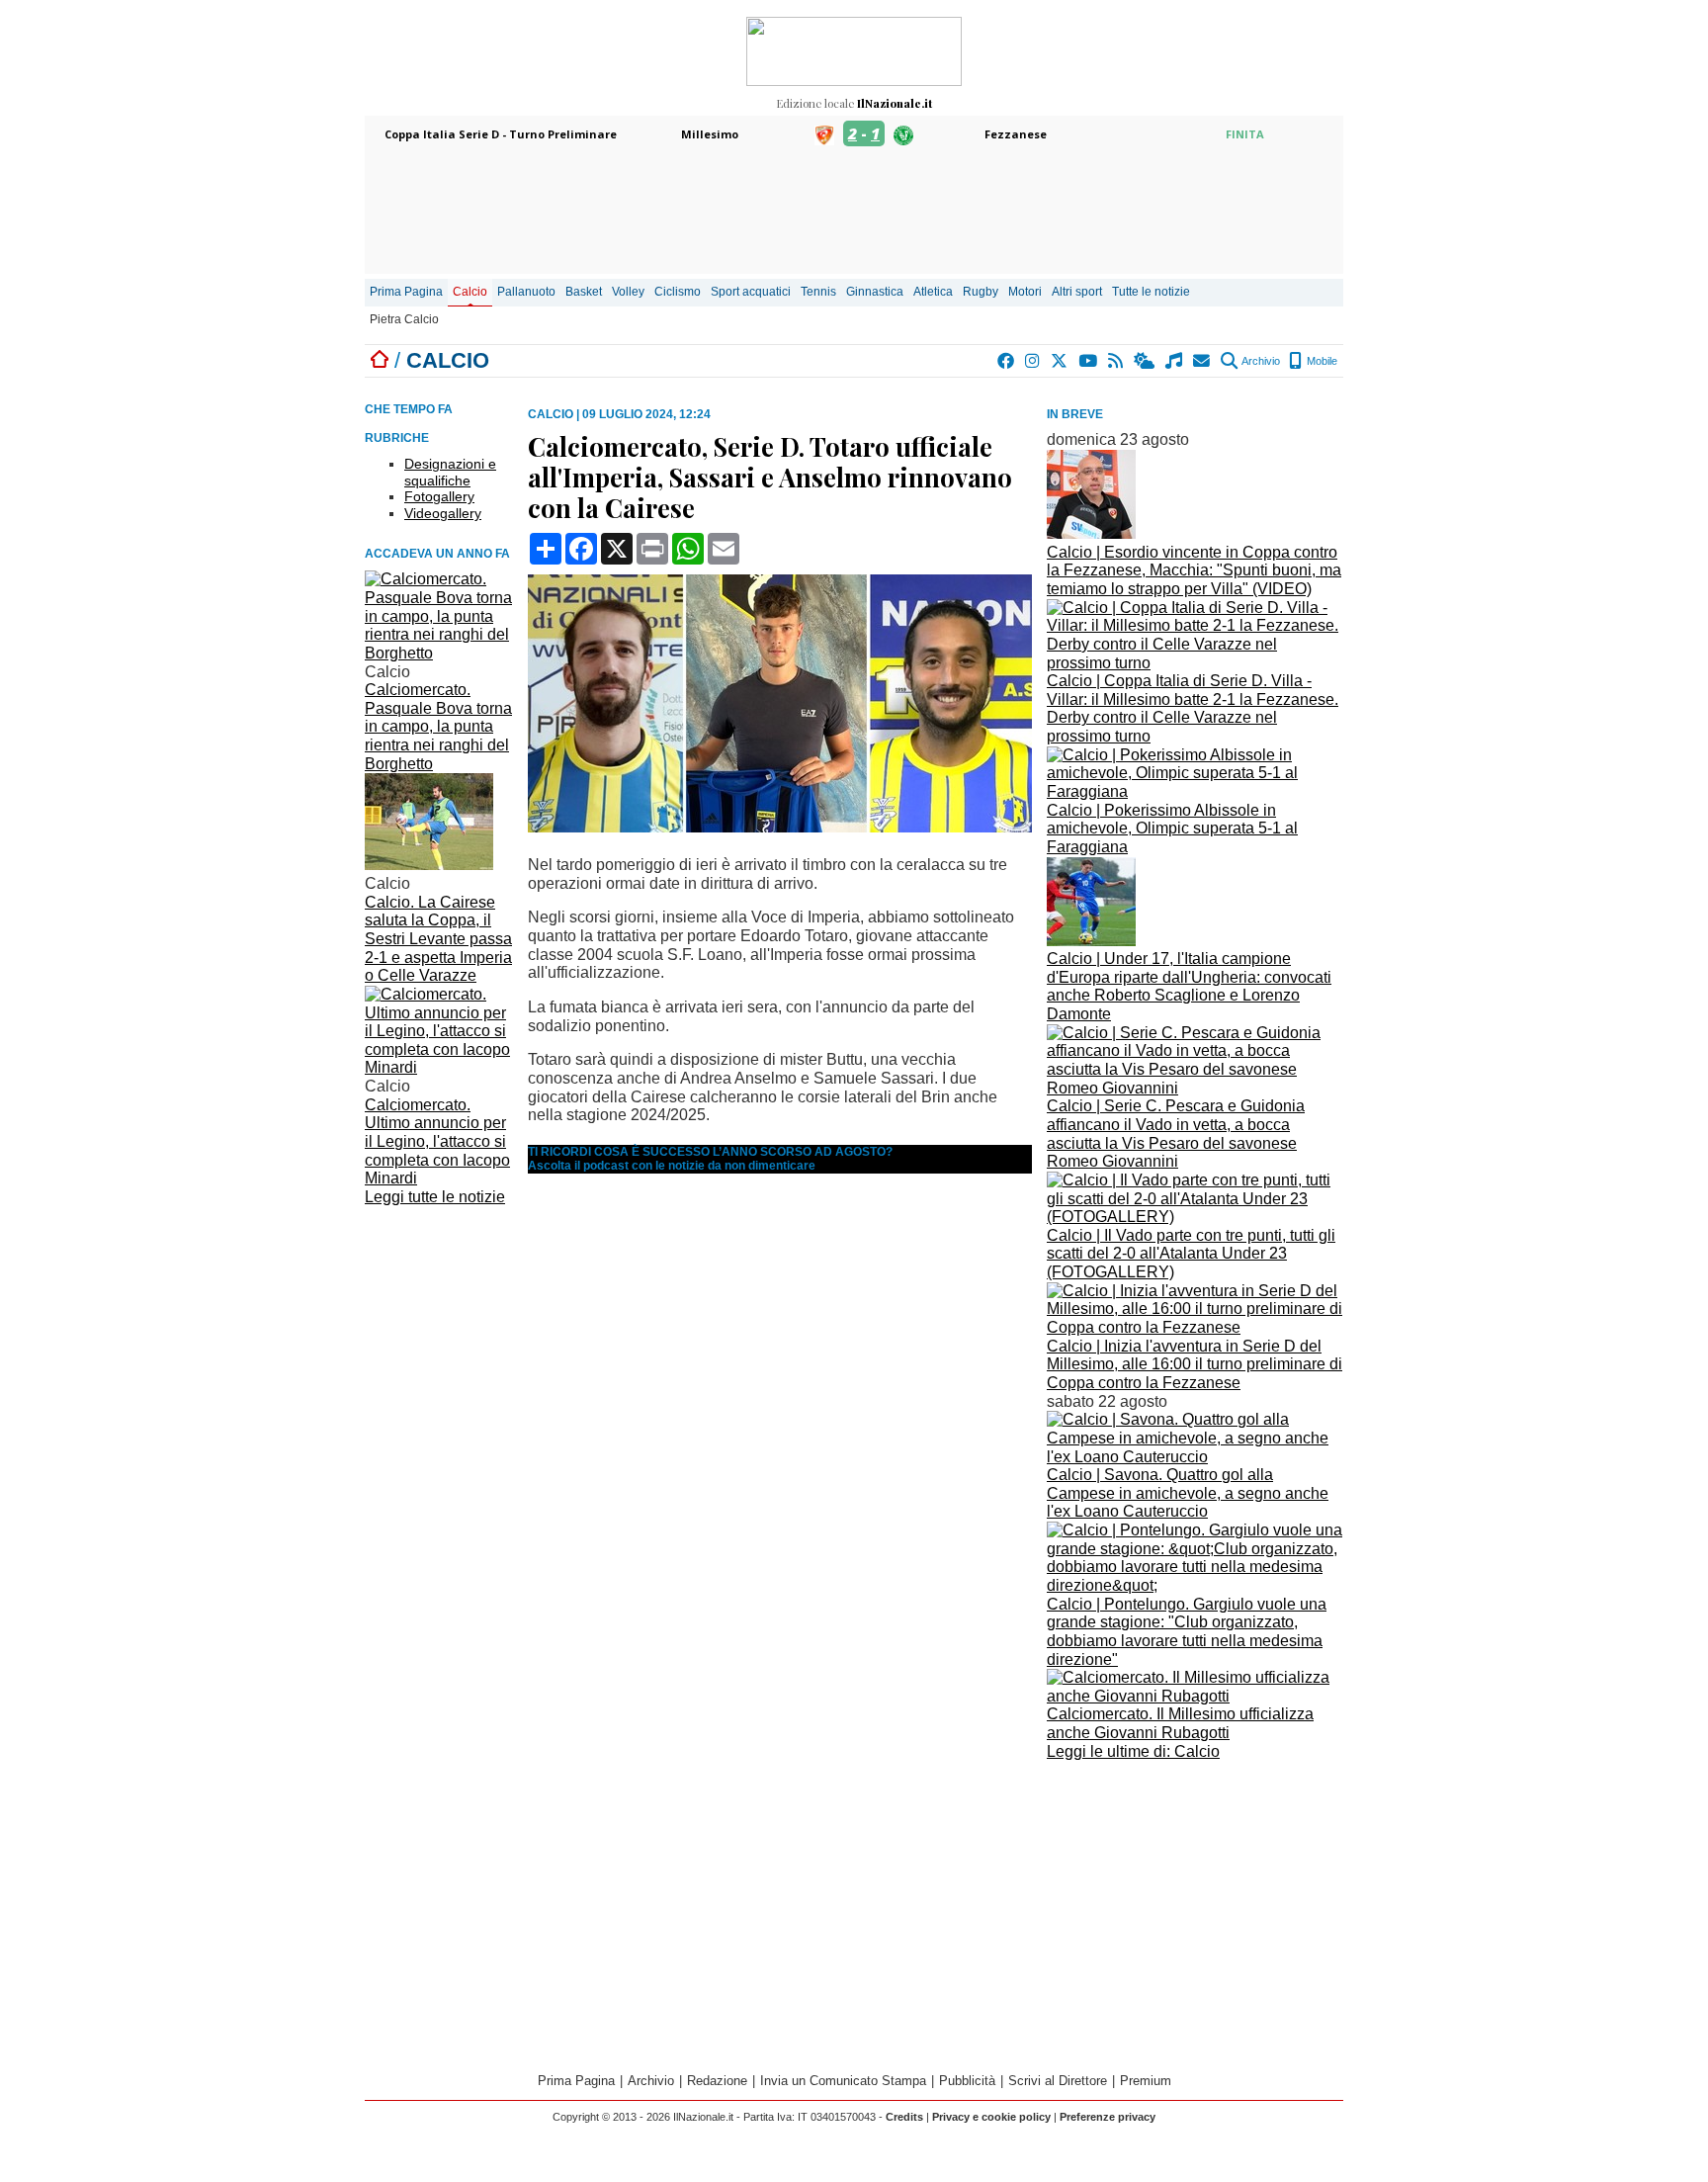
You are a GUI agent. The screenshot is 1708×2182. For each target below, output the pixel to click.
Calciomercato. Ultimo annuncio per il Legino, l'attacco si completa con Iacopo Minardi (437, 1142)
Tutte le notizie (1151, 292)
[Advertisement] (1195, 1904)
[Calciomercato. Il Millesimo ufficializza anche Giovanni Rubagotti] (1195, 1696)
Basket (584, 292)
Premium (1146, 2081)
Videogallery (443, 513)
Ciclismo (678, 292)
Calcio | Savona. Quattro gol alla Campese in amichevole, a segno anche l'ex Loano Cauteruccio (1188, 1493)
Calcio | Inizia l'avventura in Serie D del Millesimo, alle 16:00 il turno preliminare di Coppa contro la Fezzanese (1195, 1364)
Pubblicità (967, 2081)
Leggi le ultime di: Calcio (1133, 1751)
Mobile (1321, 361)
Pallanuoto (526, 292)
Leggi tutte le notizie (435, 1197)
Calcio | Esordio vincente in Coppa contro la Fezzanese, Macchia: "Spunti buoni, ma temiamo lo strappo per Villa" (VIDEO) (1194, 570)
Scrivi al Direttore (1058, 2081)
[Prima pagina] (380, 360)
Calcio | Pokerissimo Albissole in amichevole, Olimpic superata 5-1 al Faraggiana (1172, 829)
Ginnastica (875, 292)
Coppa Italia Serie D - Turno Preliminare (501, 134)
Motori (1025, 292)
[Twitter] (1060, 361)
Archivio (1260, 361)
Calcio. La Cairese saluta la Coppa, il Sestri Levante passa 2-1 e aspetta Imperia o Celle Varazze (438, 939)
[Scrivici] (1202, 361)
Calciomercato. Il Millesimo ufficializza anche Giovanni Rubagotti (1180, 1723)
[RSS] (1116, 361)
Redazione (717, 2081)
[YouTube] (1089, 361)
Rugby (981, 292)
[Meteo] (1145, 361)
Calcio (470, 292)
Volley (628, 292)
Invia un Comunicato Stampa (843, 2081)
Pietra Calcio (404, 319)
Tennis (818, 292)
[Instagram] (1033, 361)
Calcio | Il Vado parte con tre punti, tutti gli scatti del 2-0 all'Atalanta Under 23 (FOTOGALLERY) (1191, 1254)
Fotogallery (439, 496)
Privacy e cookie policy (991, 2117)
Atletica (933, 292)
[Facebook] (1007, 361)
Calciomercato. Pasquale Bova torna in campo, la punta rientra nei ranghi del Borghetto (438, 727)
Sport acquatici (751, 292)
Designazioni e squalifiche (450, 472)
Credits (904, 2117)
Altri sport (1077, 292)
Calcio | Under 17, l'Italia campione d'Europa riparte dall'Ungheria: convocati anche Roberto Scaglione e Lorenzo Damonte (1189, 986)
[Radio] (1175, 361)
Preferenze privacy (1108, 2117)
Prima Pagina (406, 292)
